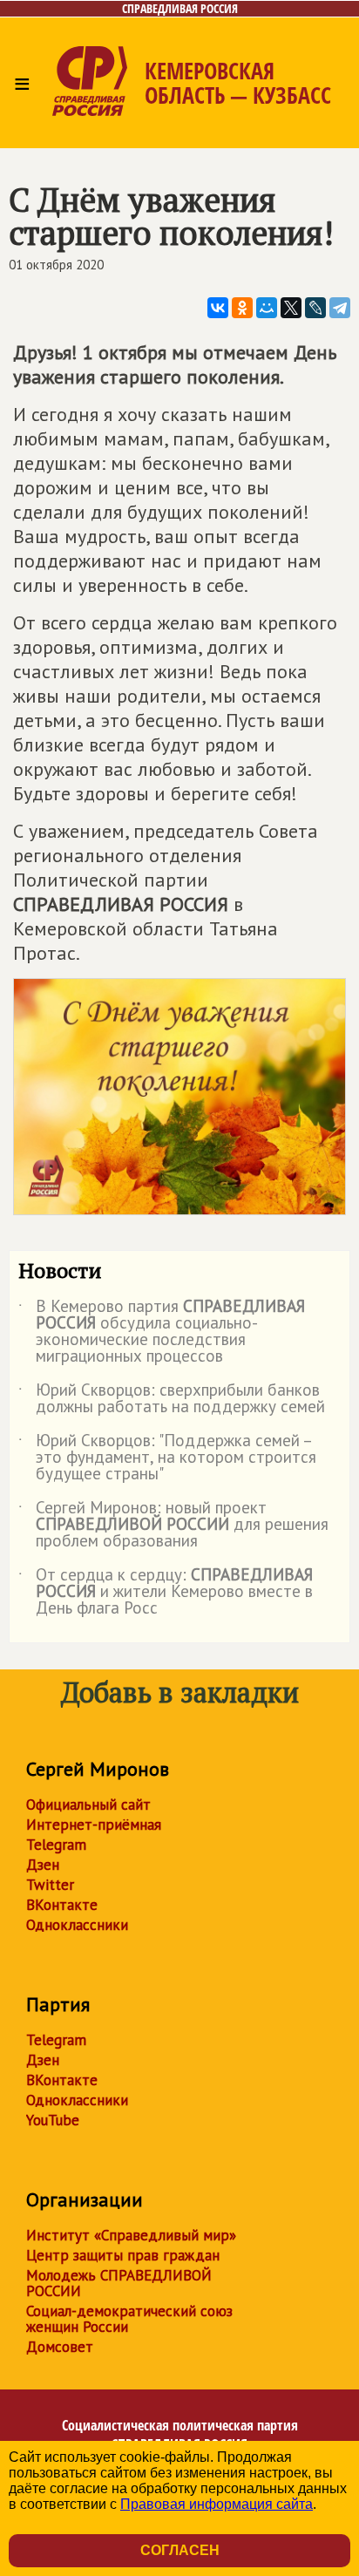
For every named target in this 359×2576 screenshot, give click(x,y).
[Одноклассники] (242, 308)
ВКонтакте (62, 1905)
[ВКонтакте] (218, 308)
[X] (291, 308)
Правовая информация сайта (217, 2504)
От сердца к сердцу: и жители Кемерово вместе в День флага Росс (166, 1592)
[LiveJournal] (315, 308)
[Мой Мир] (267, 308)
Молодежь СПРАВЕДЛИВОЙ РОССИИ (119, 2283)
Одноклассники (77, 1925)
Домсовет (60, 2347)
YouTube (53, 2120)
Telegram (56, 1845)
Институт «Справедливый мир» (131, 2235)
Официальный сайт (88, 1805)
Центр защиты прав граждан (123, 2255)
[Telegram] (340, 308)
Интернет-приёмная (94, 1825)
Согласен (180, 2550)
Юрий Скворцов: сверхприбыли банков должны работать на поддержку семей (172, 1399)
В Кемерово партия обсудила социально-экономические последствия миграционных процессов (162, 1332)
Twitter (50, 1885)
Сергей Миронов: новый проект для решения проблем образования (173, 1525)
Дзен (43, 1865)
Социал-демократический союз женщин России (129, 2319)
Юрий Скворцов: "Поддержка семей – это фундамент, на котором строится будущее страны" (167, 1458)
